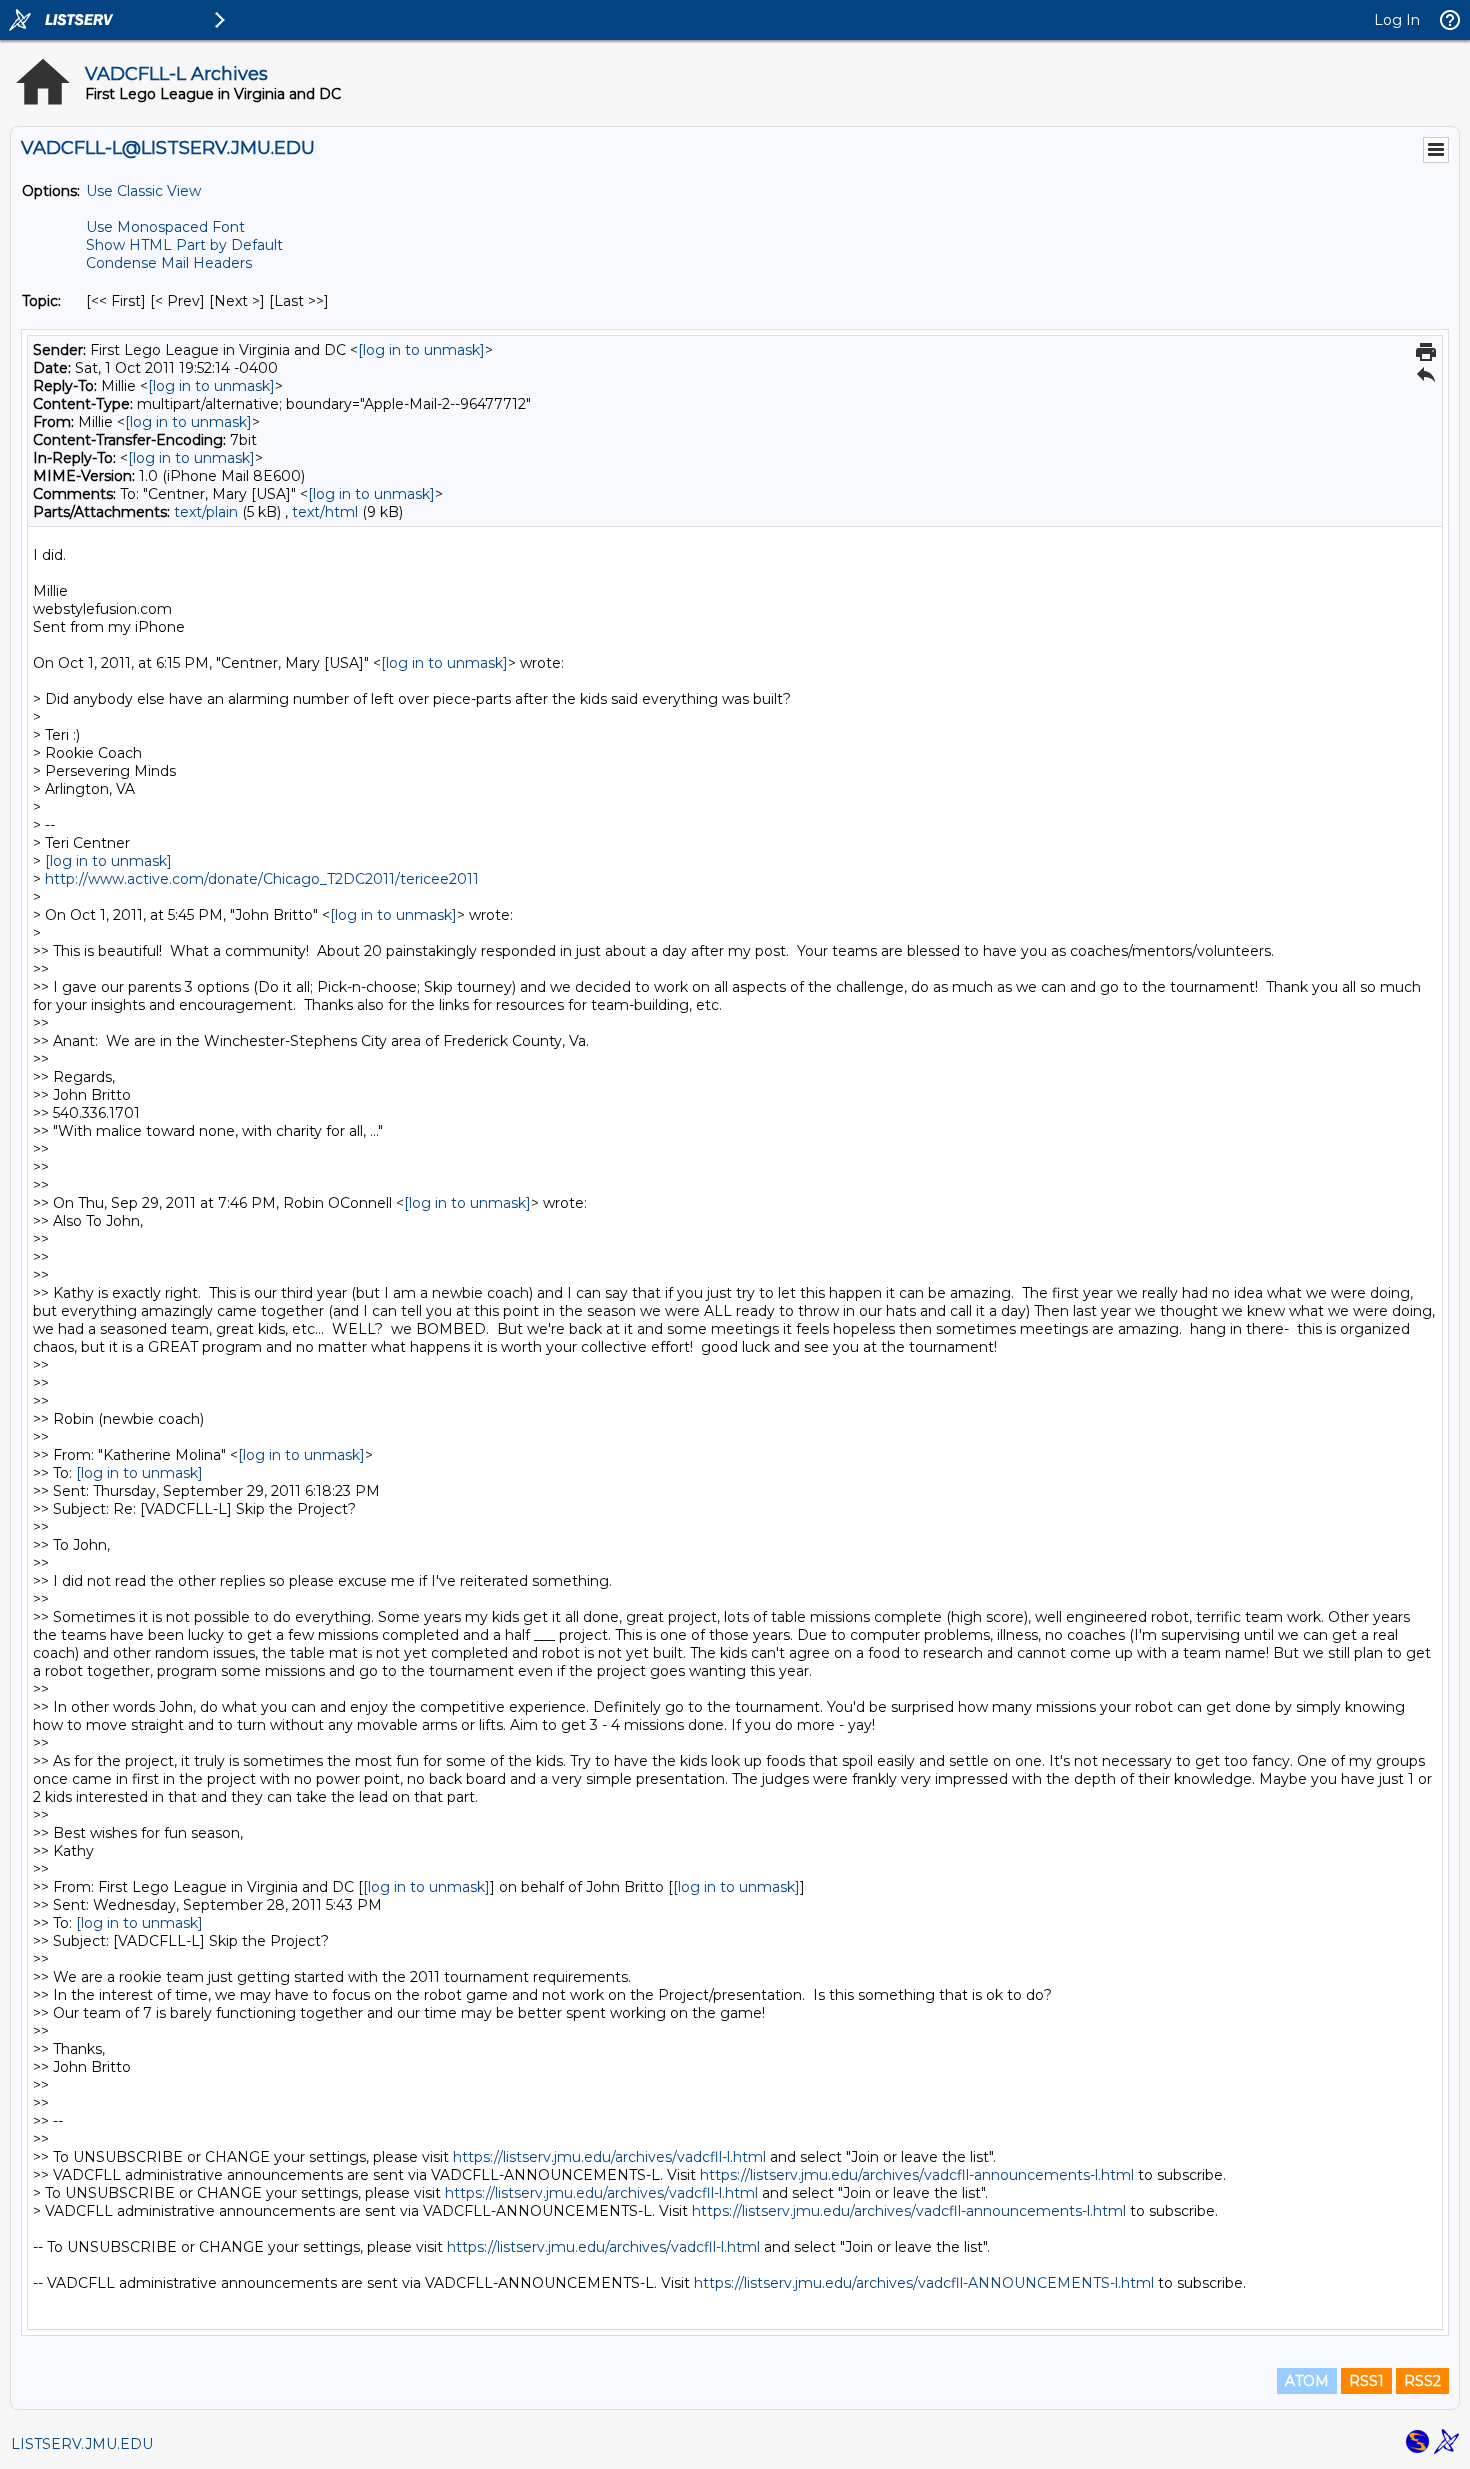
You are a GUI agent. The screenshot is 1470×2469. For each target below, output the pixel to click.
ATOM (1307, 2381)
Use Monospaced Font (165, 227)
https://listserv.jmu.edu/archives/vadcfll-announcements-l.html (917, 2175)
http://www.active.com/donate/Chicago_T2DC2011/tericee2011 (262, 879)
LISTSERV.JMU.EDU (82, 2444)
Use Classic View (143, 191)
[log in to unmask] (421, 350)
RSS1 (1366, 2381)
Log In (1397, 20)
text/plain (206, 512)
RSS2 (1422, 2381)
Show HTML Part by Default (184, 245)
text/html (325, 512)
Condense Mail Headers (169, 263)
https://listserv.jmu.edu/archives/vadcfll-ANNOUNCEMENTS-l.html (924, 2283)
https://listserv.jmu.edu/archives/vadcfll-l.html (609, 2157)
